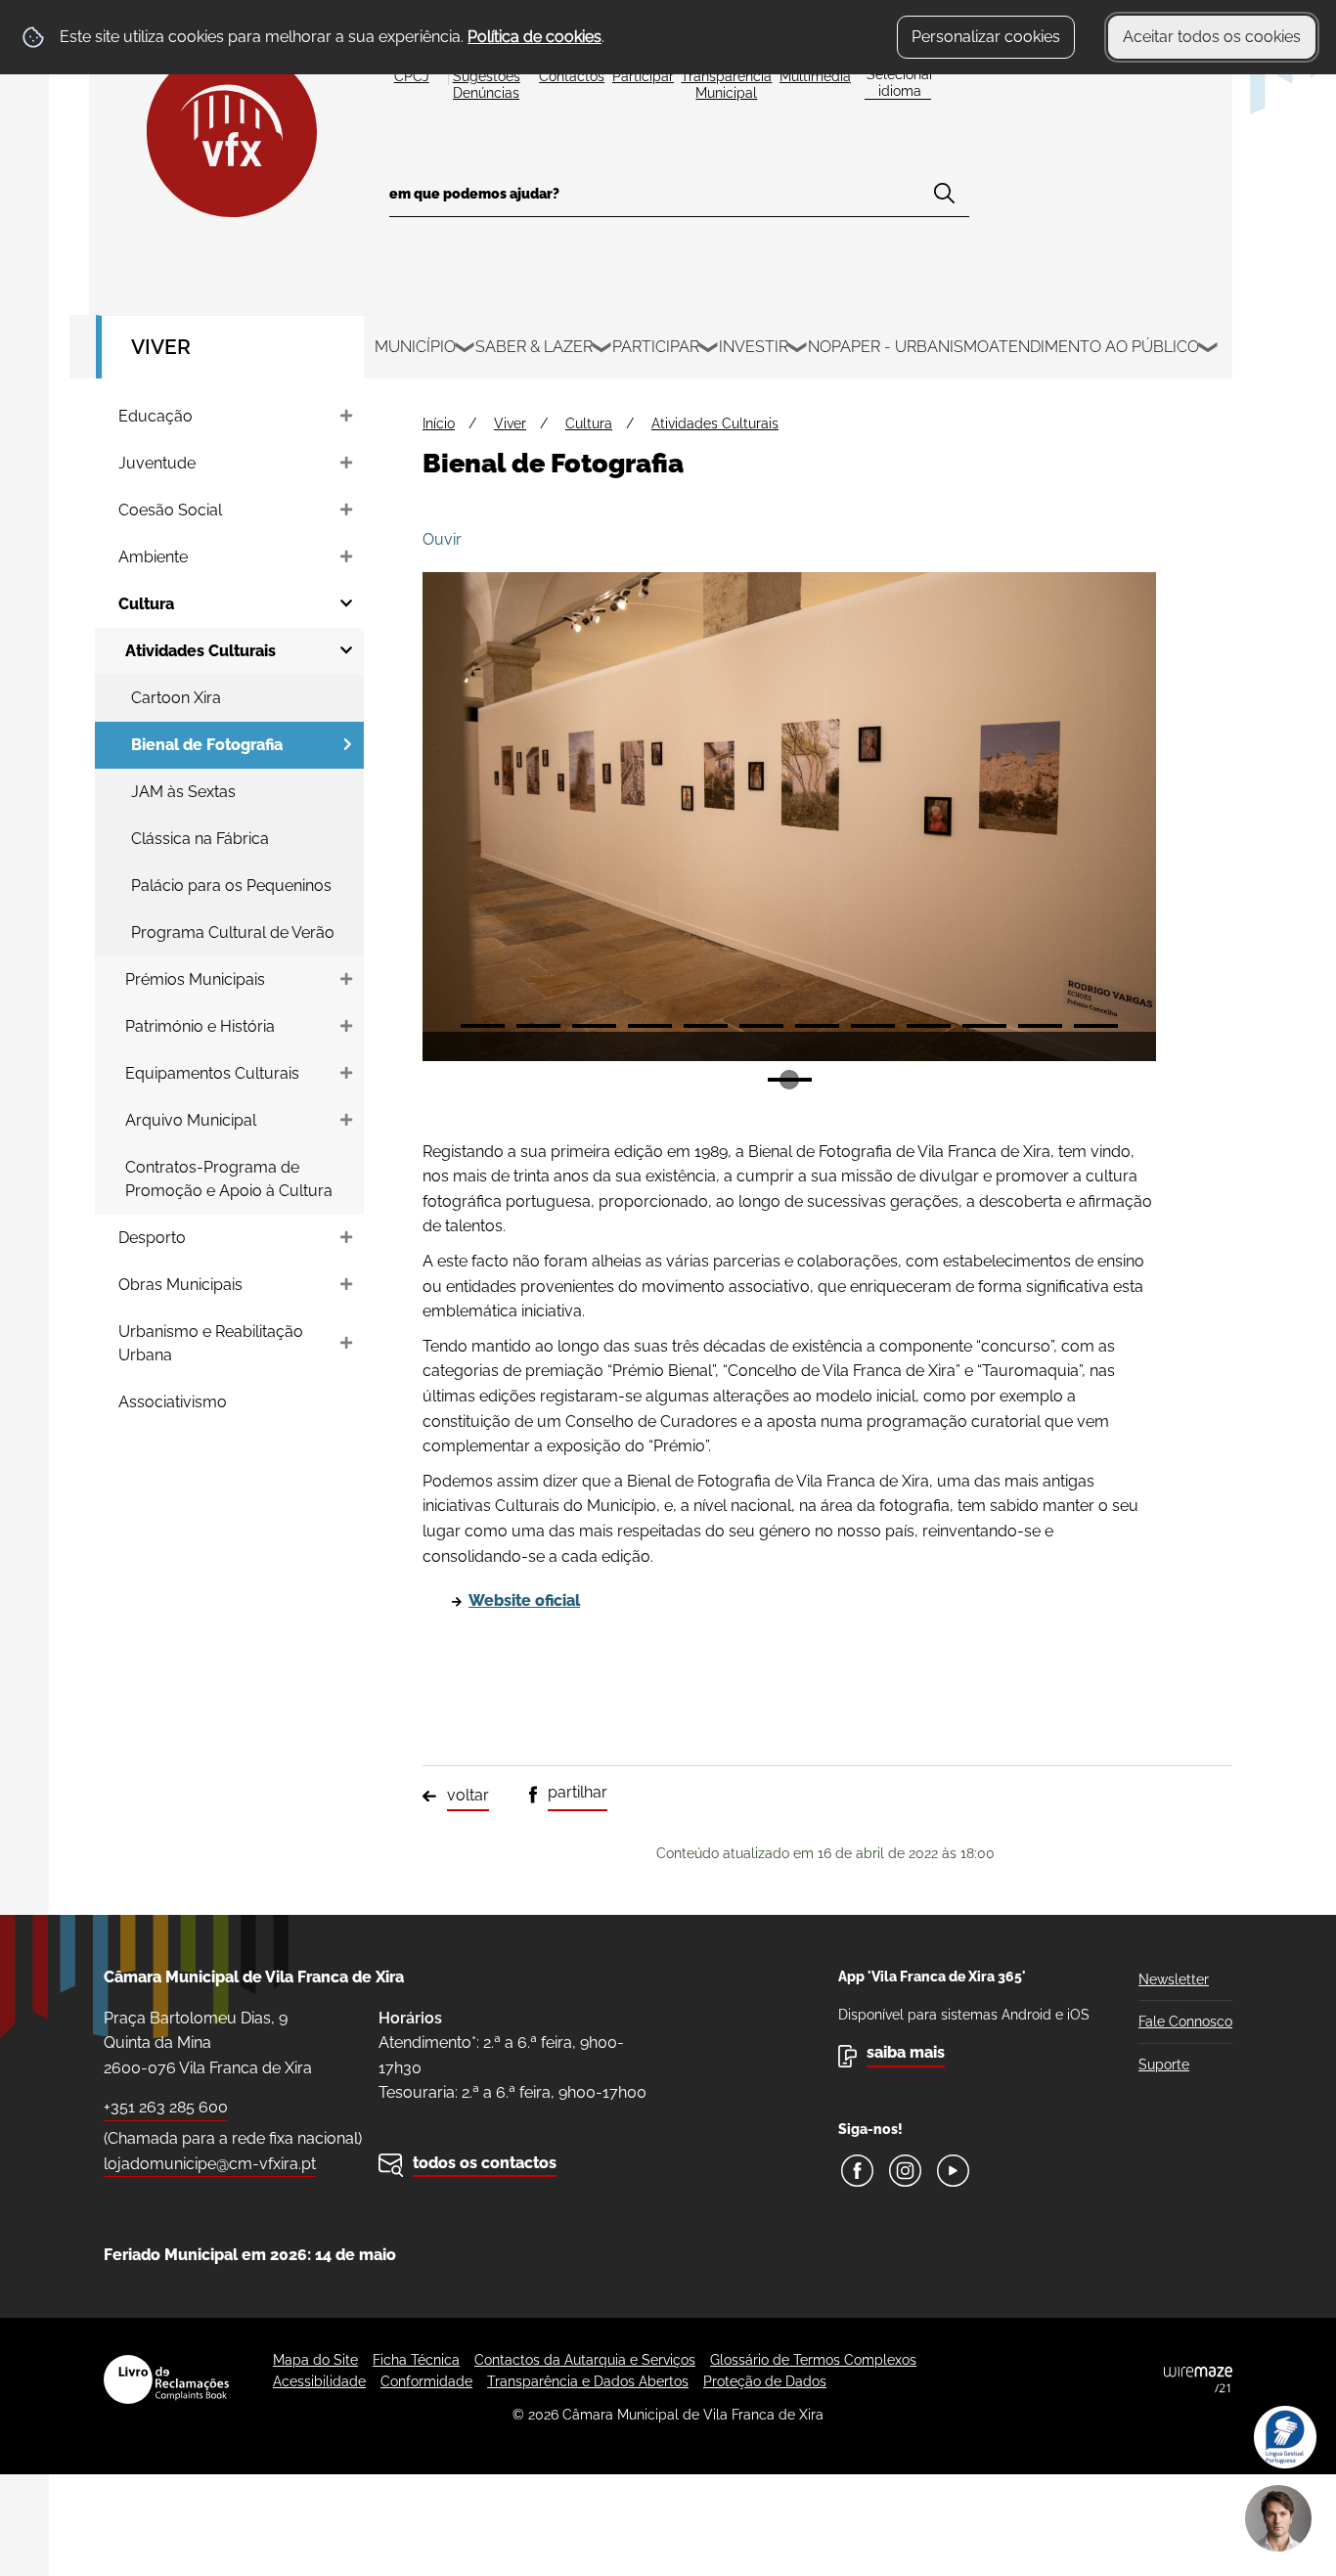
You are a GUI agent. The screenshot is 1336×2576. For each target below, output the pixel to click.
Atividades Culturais (715, 423)
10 (984, 1026)
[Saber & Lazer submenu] (602, 350)
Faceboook (857, 2171)
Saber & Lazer (534, 347)
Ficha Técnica (416, 2360)
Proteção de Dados (765, 2381)
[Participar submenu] (709, 350)
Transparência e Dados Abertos (588, 2381)
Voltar (468, 1795)
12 (1096, 1026)
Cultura (589, 423)
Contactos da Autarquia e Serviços (585, 2360)
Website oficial (524, 1600)
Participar (656, 347)
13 (790, 1080)
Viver (161, 347)
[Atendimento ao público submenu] (1209, 350)
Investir (754, 347)
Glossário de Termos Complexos (813, 2360)
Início (439, 423)
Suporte (1164, 2065)
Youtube (953, 2171)
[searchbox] (679, 200)
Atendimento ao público (1094, 347)
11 (1040, 1026)
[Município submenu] (466, 350)
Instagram (905, 2171)
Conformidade (426, 2381)
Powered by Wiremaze (1198, 2379)
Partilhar (578, 1792)
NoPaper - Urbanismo (898, 347)
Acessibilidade (319, 2381)
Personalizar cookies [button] (986, 37)
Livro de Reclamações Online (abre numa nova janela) (166, 2379)
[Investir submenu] (798, 350)
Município (415, 347)
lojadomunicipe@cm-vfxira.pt (210, 2164)
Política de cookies (534, 37)
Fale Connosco (1185, 2021)
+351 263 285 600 (166, 2107)
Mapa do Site (315, 2360)
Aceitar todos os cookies (1212, 37)
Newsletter (1174, 1979)
